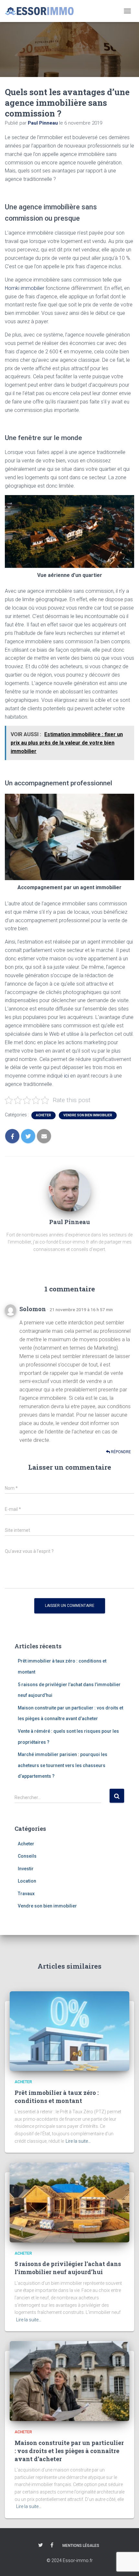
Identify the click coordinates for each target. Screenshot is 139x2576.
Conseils (27, 1856)
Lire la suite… (78, 2141)
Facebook (52, 2545)
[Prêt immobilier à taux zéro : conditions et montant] (69, 2031)
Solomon (33, 1309)
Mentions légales (81, 2546)
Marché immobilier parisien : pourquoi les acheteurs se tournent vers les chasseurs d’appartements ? (63, 1765)
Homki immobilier (25, 288)
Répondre (120, 1452)
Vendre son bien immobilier (88, 1115)
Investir (26, 1869)
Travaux (26, 1894)
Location (27, 1881)
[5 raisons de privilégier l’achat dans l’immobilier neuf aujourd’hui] (69, 2202)
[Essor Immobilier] (42, 11)
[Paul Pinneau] (69, 1190)
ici (66, 1076)
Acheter (43, 1115)
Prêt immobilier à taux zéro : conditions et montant (57, 2097)
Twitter (41, 2545)
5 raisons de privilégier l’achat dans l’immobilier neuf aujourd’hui (68, 2268)
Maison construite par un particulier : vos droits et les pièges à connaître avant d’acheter (69, 2451)
